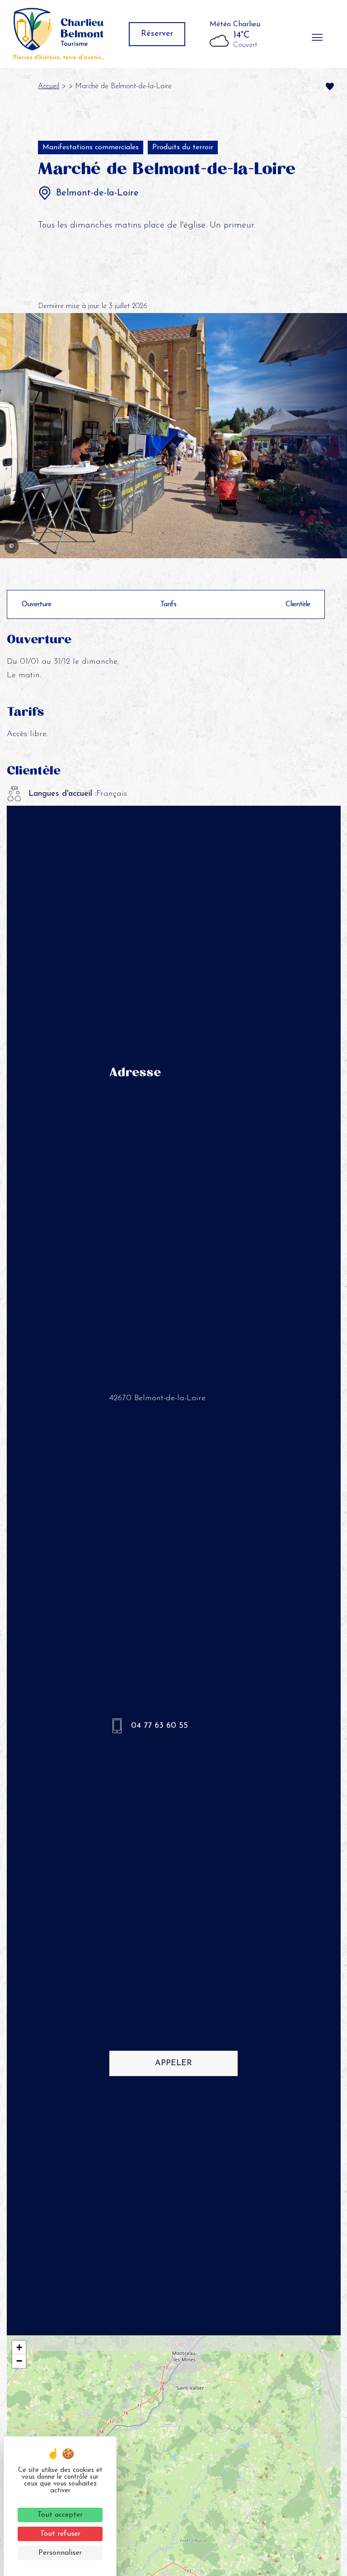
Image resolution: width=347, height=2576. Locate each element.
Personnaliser (60, 2553)
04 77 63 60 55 (159, 1726)
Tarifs (168, 604)
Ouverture (36, 604)
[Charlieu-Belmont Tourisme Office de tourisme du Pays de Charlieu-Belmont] (59, 34)
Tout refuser (60, 2534)
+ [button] (19, 2347)
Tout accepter (60, 2515)
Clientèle (298, 604)
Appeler (173, 2063)
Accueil (49, 86)
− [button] (19, 2361)
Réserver (157, 34)
